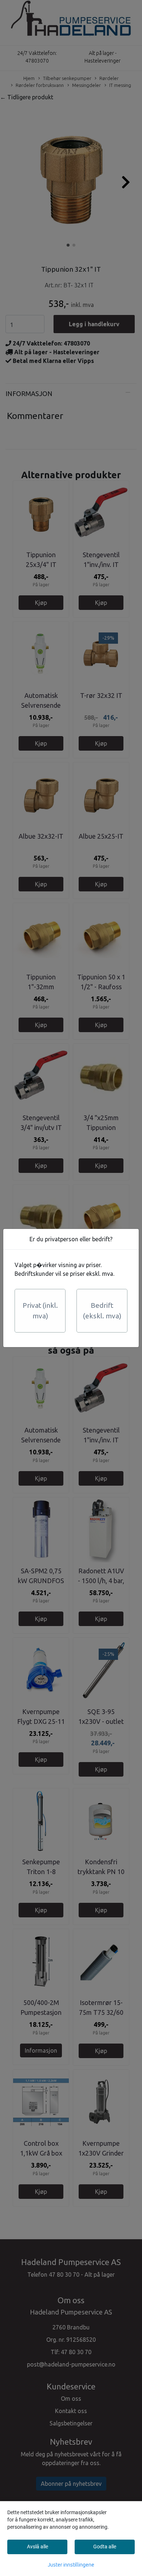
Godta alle (105, 2547)
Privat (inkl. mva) (40, 1311)
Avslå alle (38, 2547)
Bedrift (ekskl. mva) (102, 1311)
